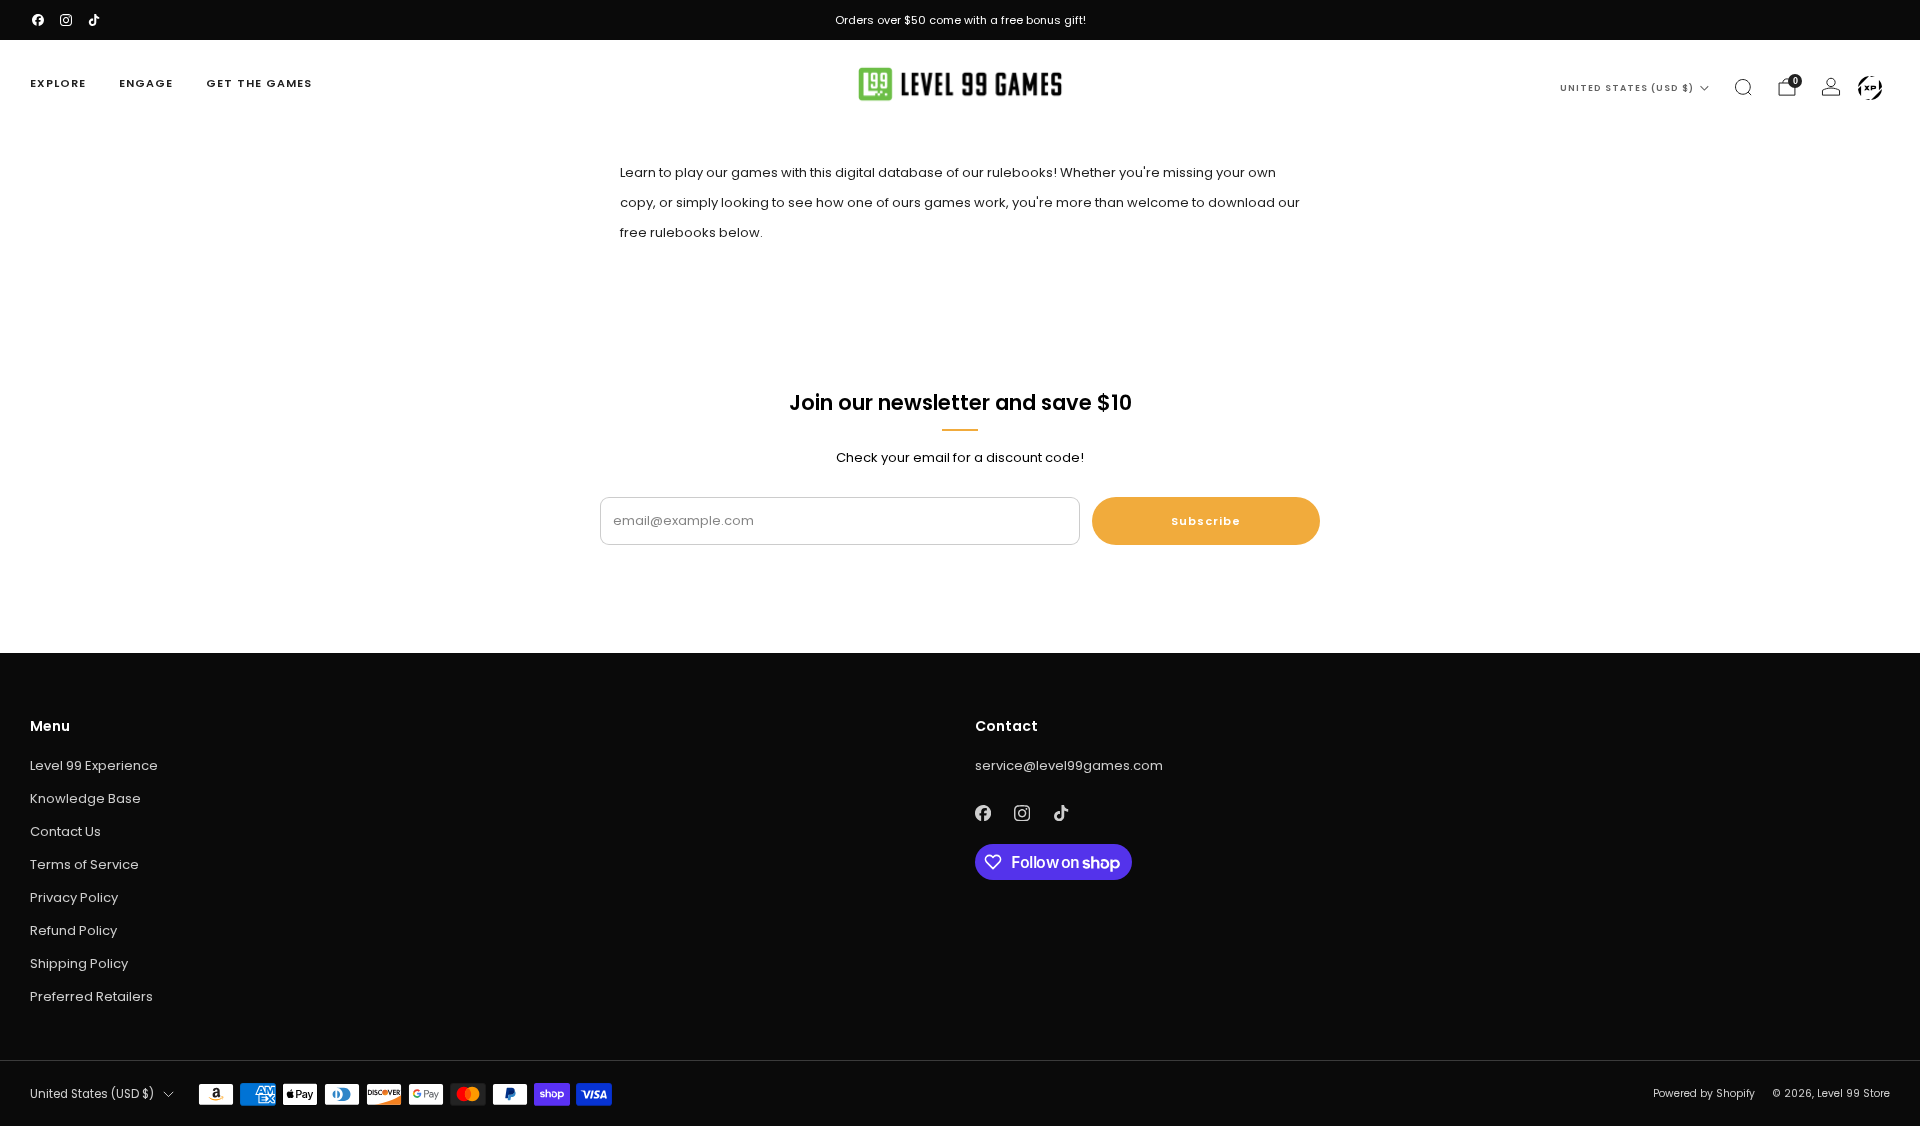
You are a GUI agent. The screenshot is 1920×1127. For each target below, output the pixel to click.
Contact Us (65, 831)
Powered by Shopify (1704, 1093)
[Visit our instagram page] (66, 20)
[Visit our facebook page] (38, 20)
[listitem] (960, 20)
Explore (58, 83)
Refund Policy (73, 930)
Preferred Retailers (91, 996)
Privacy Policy (74, 897)
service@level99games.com (1069, 765)
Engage (146, 83)
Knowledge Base (85, 798)
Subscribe (1206, 521)
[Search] (1743, 87)
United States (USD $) (1627, 88)
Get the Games (259, 83)
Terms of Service (84, 864)
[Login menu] (1870, 88)
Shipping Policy (79, 963)
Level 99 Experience (94, 765)
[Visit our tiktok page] (94, 20)
